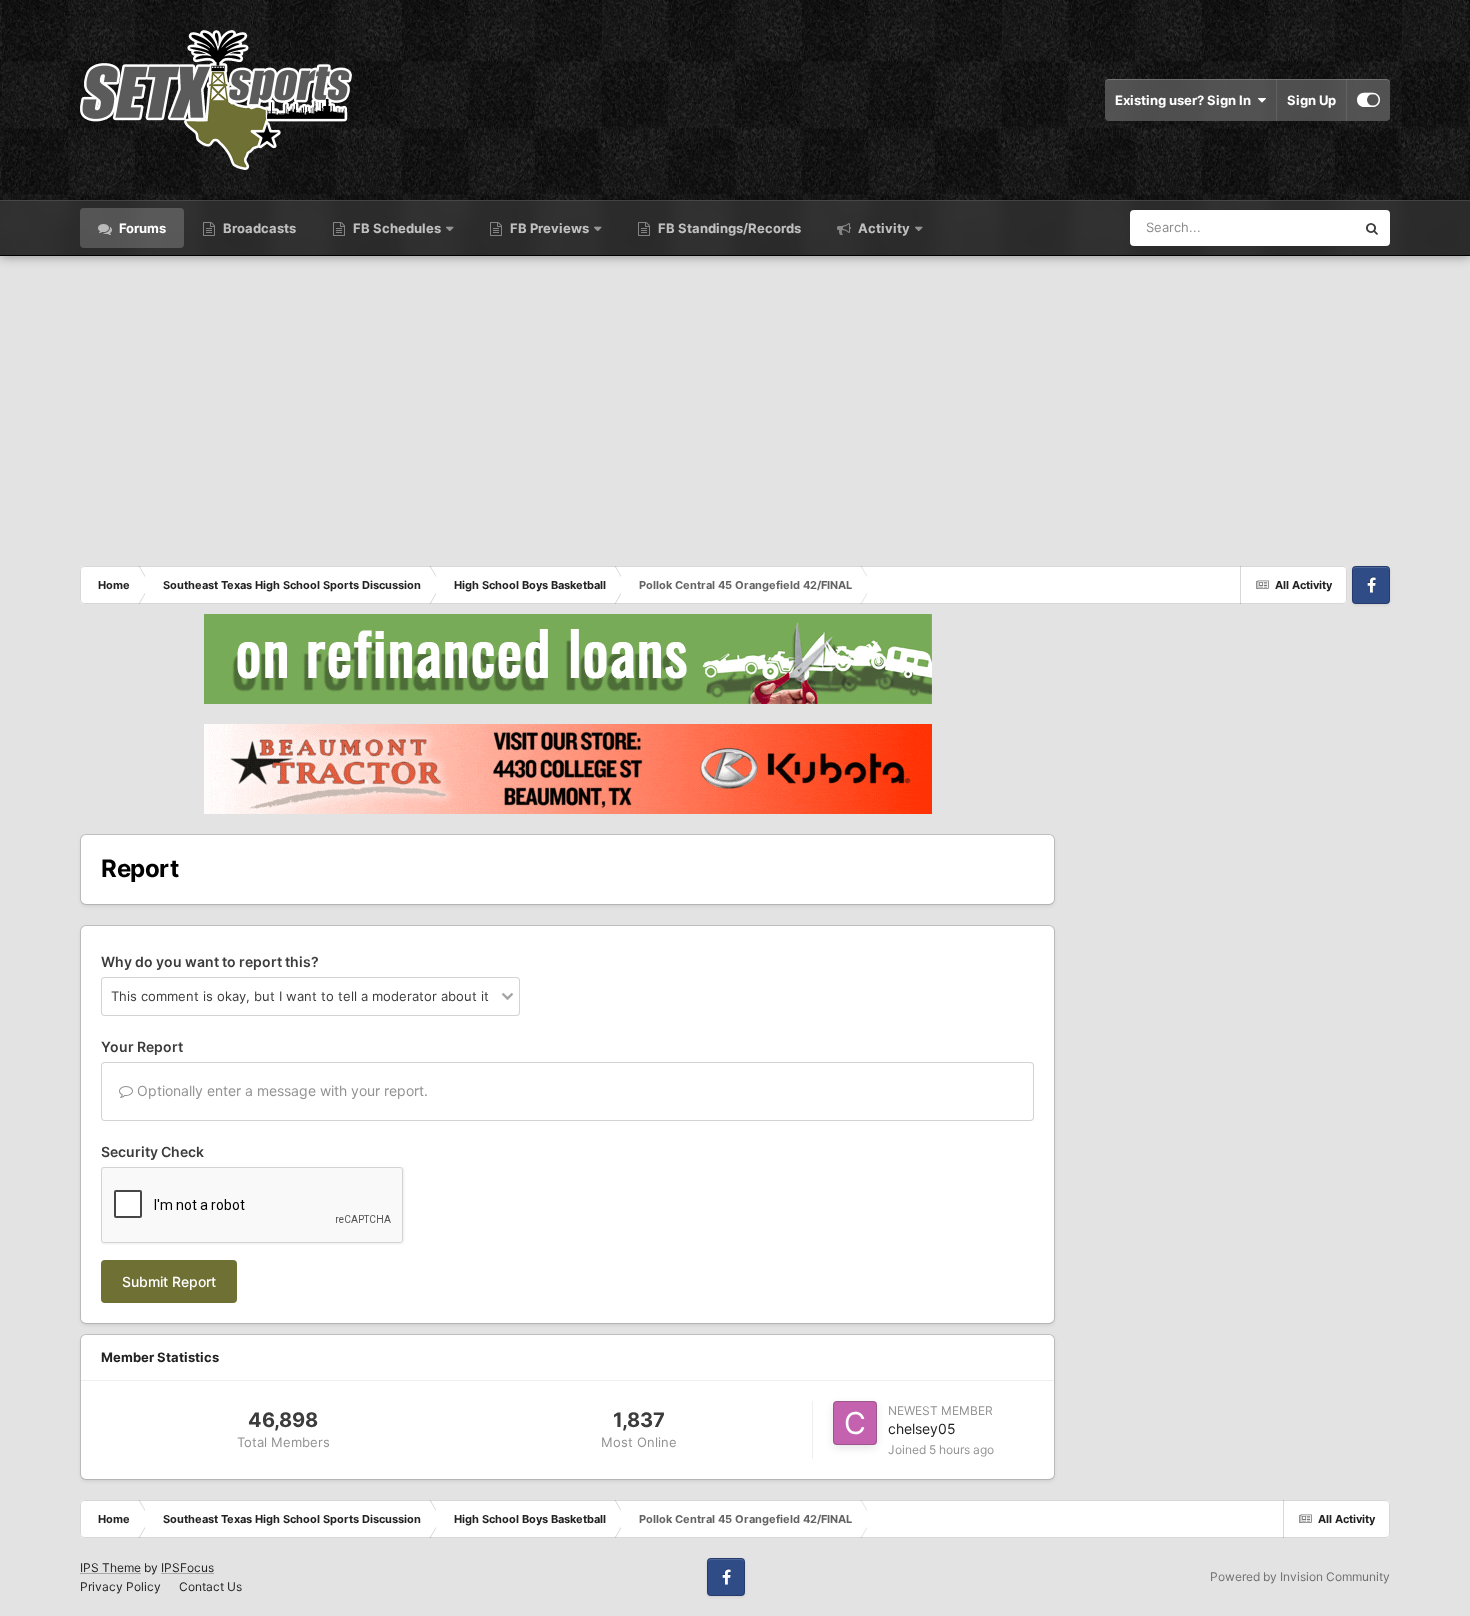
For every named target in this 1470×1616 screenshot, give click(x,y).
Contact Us (210, 1586)
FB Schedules (397, 228)
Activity (882, 228)
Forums (141, 228)
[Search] (1372, 228)
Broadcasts (258, 228)
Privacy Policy (120, 1586)
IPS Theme (110, 1567)
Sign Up (1311, 100)
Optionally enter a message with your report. (280, 1090)
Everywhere (1293, 227)
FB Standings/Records (728, 228)
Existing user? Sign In (1186, 100)
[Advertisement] (735, 406)
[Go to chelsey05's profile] (855, 1423)
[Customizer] (1368, 100)
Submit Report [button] (169, 1281)
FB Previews (549, 228)
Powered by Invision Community (1300, 1576)
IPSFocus (187, 1567)
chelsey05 (922, 1428)
